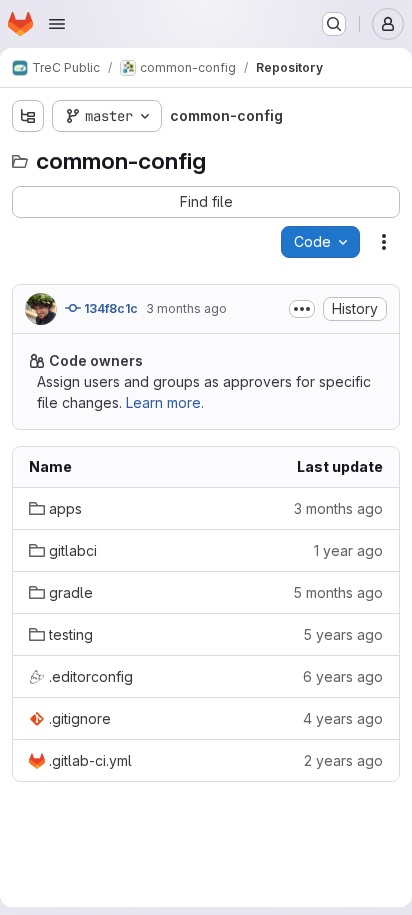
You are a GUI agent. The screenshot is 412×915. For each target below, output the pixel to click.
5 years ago (343, 634)
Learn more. (165, 402)
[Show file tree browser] (28, 116)
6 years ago (343, 676)
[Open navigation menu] (57, 24)
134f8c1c (109, 308)
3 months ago (186, 308)
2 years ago (343, 760)
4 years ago (343, 718)
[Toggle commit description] (302, 309)
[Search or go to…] (334, 24)
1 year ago (348, 550)
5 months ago (338, 592)
